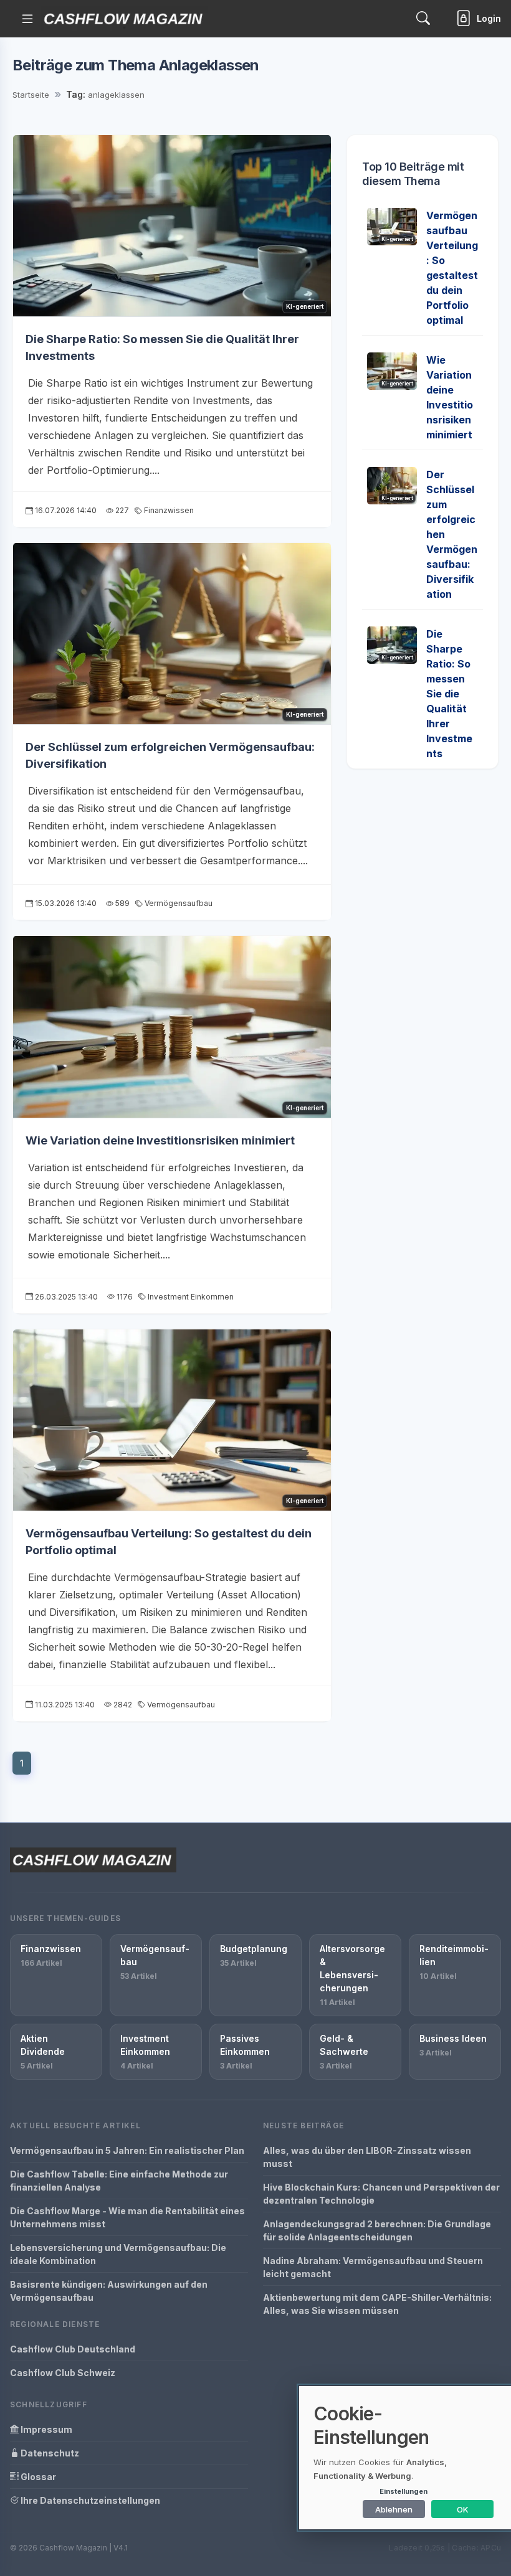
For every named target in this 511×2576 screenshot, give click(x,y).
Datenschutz (49, 2453)
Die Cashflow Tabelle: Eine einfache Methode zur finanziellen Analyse (119, 2181)
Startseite (31, 95)
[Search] (423, 18)
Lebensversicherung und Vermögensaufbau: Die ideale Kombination (118, 2254)
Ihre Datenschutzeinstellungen (89, 2500)
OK (463, 2509)
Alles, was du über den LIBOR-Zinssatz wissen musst (367, 2157)
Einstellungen (404, 2491)
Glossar (37, 2477)
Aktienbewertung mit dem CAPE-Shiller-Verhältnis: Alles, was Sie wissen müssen (377, 2304)
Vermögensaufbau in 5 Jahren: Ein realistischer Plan (127, 2150)
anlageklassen (116, 95)
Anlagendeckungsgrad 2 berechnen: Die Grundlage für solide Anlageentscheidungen (377, 2230)
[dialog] (405, 2458)
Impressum (45, 2429)
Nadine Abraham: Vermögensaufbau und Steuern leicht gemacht (373, 2267)
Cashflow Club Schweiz (63, 2373)
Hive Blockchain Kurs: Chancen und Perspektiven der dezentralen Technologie (381, 2194)
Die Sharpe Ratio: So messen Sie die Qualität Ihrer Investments (449, 694)
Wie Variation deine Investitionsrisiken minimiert (160, 1140)
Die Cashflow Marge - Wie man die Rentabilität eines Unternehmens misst (127, 2217)
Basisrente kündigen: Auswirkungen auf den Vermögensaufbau (109, 2291)
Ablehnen (394, 2509)
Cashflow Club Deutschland (73, 2349)
